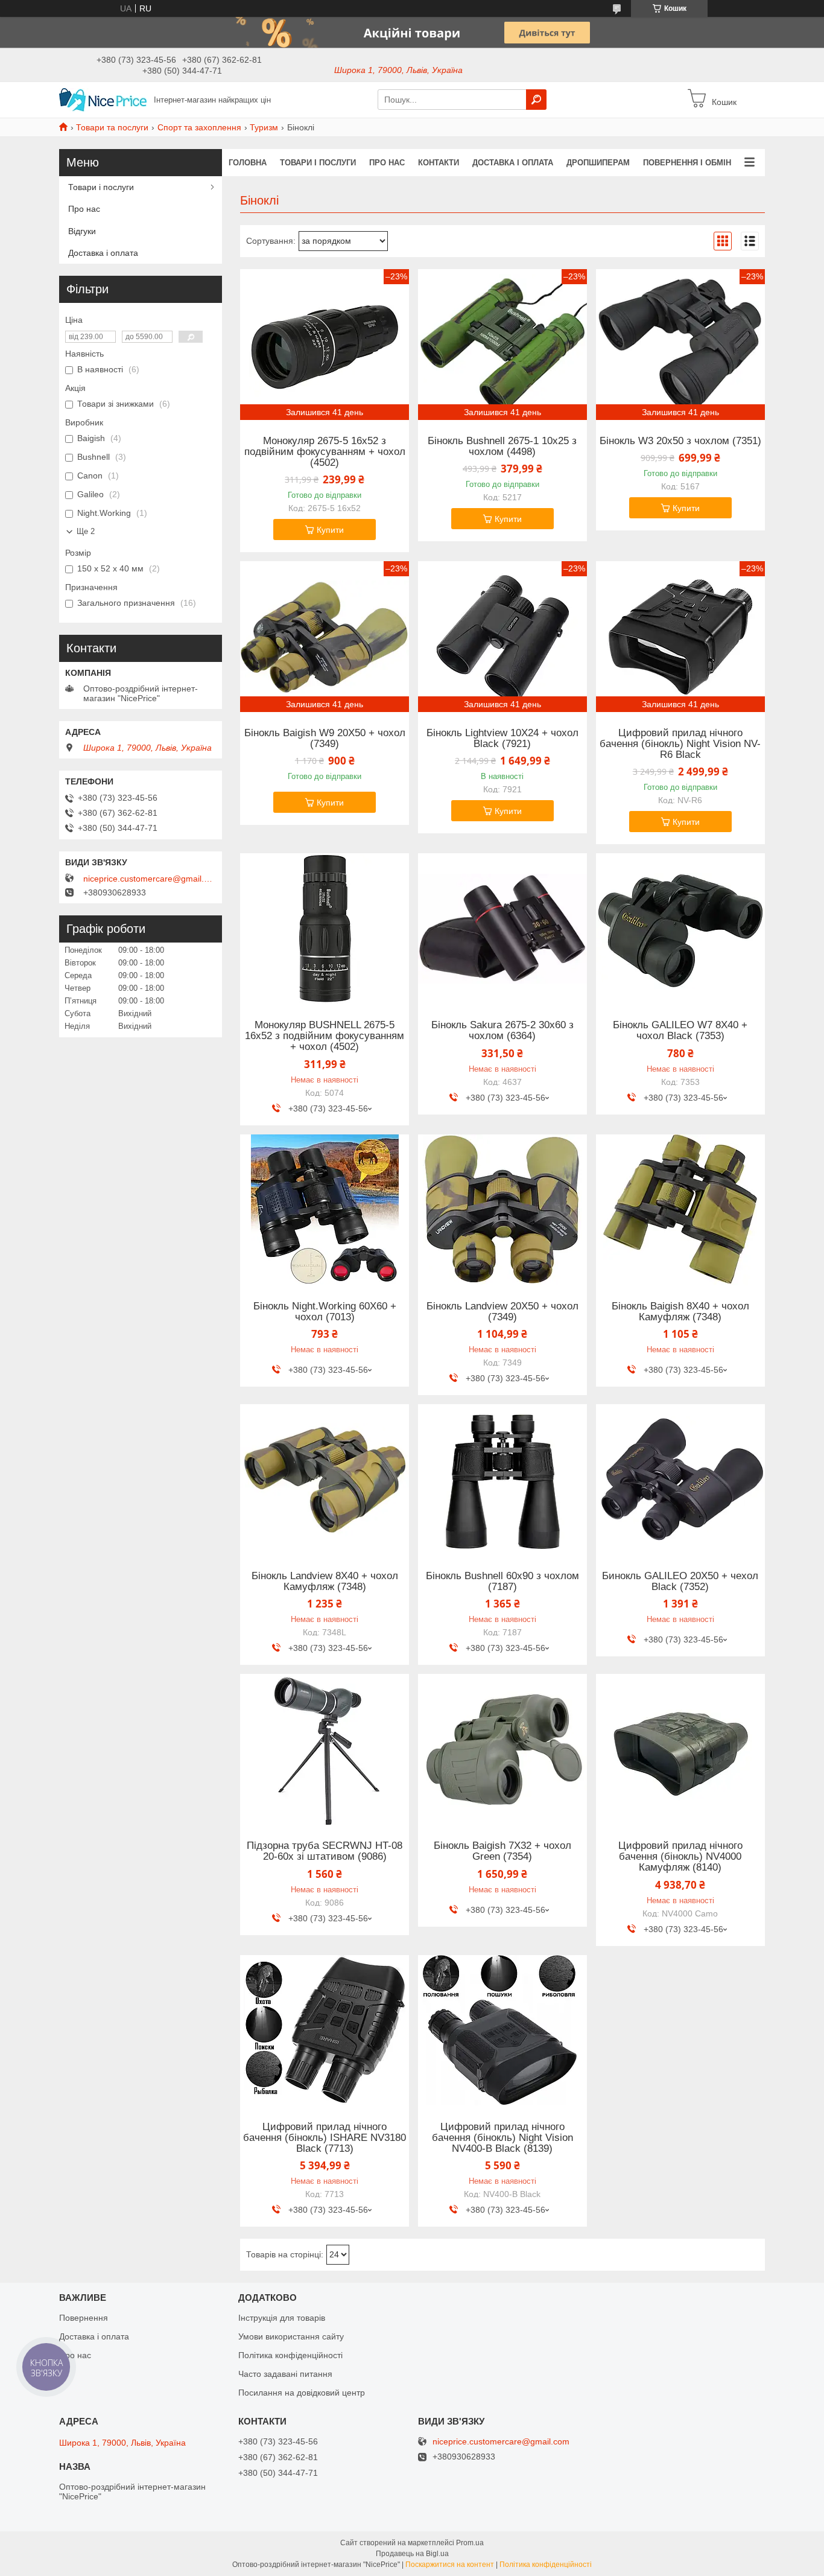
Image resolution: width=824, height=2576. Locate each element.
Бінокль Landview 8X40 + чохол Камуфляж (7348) (325, 1582)
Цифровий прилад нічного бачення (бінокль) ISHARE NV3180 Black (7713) (325, 2138)
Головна (248, 163)
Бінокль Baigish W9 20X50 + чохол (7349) (325, 739)
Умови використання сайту (291, 2336)
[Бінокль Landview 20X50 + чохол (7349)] (502, 1210)
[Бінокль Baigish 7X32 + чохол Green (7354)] (502, 1749)
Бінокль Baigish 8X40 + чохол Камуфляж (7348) (680, 1312)
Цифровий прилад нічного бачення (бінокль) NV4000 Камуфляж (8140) (680, 1857)
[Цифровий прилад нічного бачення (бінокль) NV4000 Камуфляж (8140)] (680, 1749)
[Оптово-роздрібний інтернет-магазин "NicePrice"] (103, 99)
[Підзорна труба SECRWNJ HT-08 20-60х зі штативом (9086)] (325, 1749)
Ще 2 (86, 531)
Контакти (439, 163)
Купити (330, 530)
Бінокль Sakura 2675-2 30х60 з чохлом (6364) (502, 1031)
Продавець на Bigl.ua (412, 2554)
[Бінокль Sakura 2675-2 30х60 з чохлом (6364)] (502, 929)
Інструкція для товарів (282, 2318)
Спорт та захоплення (199, 127)
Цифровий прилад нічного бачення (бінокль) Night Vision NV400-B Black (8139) (502, 2138)
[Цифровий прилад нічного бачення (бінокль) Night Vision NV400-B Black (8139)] (502, 2031)
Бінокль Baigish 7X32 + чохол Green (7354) (502, 1851)
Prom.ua (470, 2543)
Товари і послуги (318, 163)
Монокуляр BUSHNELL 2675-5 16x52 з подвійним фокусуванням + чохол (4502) (325, 1036)
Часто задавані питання (285, 2374)
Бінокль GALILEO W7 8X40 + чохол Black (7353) (680, 1031)
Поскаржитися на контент (450, 2565)
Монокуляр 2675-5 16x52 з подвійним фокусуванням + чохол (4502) (325, 452)
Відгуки (82, 231)
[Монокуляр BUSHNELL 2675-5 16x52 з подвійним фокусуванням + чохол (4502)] (325, 929)
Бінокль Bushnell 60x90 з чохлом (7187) (502, 1582)
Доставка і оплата (513, 163)
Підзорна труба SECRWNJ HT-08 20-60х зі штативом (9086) (325, 1851)
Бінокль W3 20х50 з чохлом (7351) (680, 441)
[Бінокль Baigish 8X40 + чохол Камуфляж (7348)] (680, 1210)
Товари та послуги (112, 127)
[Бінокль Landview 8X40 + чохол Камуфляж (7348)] (325, 1480)
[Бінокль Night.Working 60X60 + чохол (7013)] (325, 1210)
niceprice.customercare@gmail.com (150, 879)
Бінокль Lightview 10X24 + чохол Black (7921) (502, 739)
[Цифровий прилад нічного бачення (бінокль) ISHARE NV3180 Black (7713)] (325, 2031)
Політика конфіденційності (290, 2355)
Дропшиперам (598, 163)
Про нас (387, 163)
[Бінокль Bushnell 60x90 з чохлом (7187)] (502, 1480)
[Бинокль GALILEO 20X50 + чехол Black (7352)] (680, 1480)
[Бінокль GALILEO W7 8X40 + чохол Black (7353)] (680, 929)
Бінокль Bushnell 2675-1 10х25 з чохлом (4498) (502, 447)
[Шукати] (536, 100)
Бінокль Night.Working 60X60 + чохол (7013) (325, 1312)
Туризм (264, 127)
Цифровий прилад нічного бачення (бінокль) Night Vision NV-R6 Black (680, 744)
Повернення (84, 2318)
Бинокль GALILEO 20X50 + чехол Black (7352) (680, 1582)
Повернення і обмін (687, 163)
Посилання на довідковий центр (302, 2393)
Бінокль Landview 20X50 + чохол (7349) (502, 1312)
